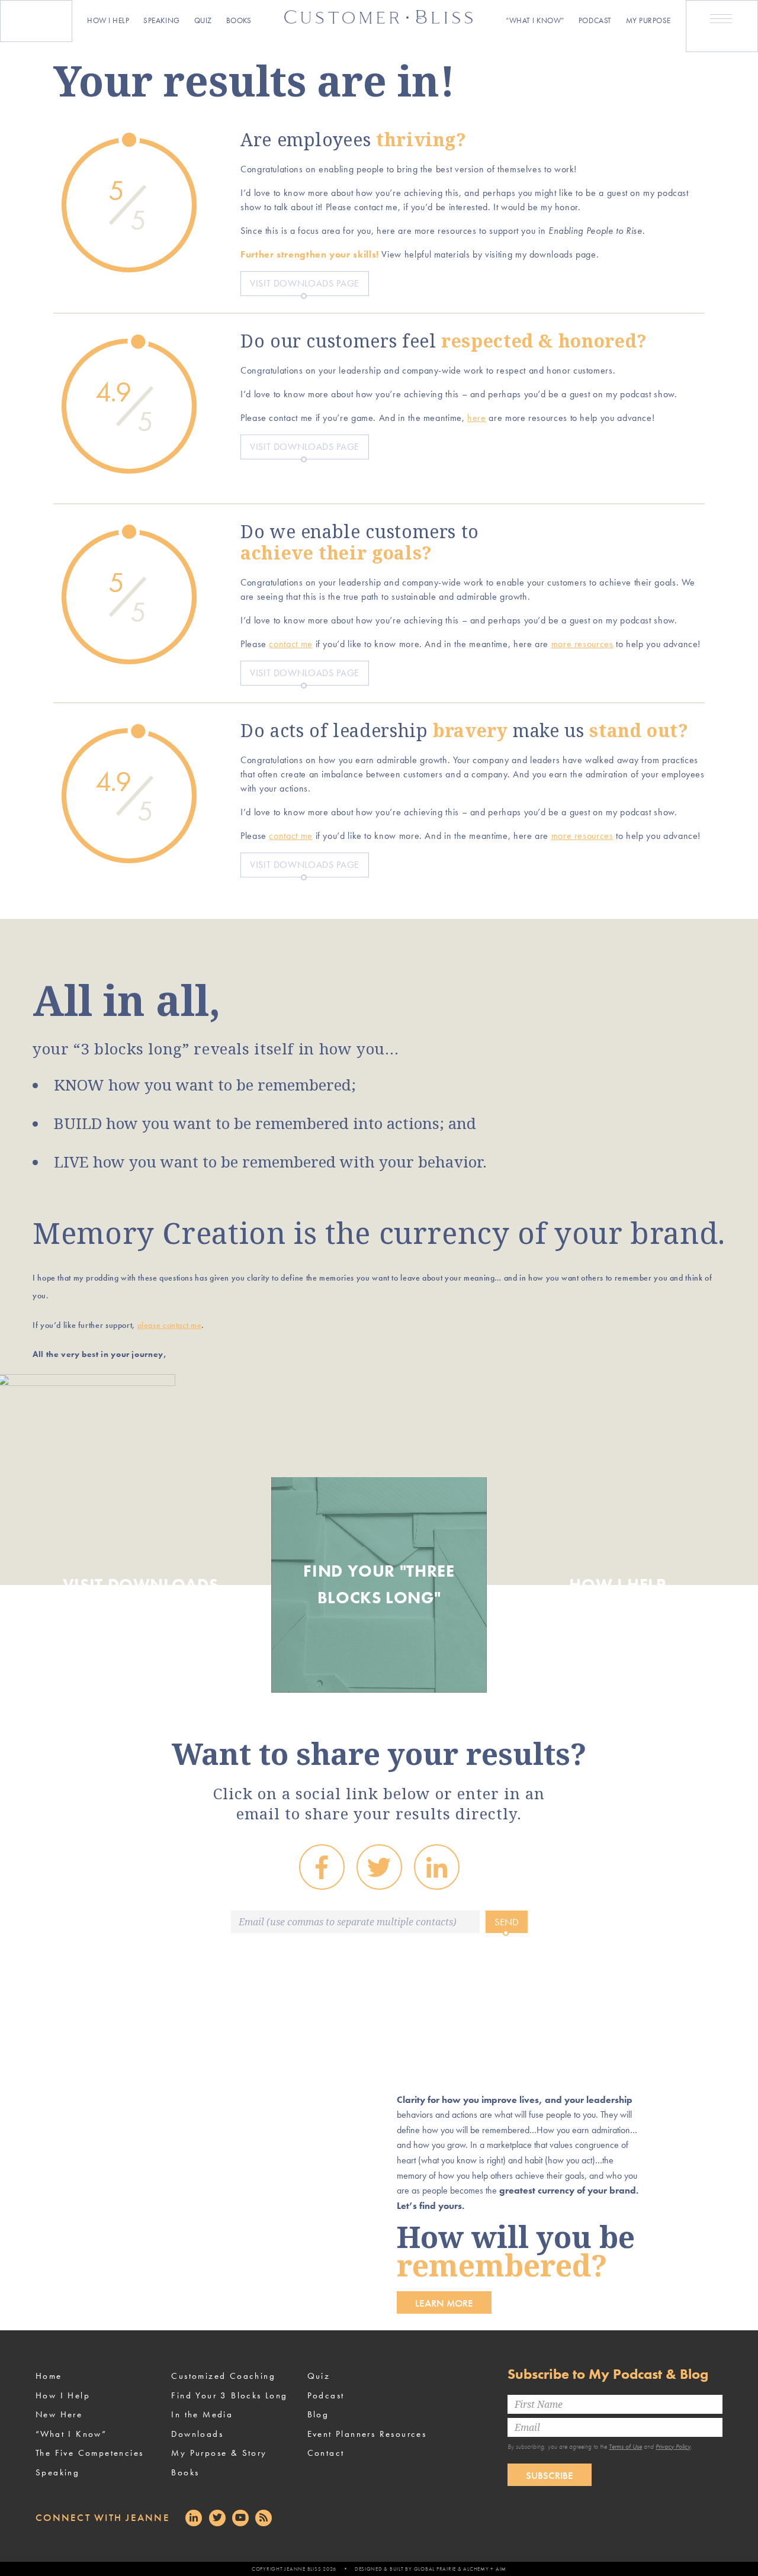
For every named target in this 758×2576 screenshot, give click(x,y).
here (477, 418)
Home (49, 2376)
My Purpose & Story (219, 2453)
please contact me (170, 1325)
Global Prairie (435, 2569)
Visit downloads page (305, 283)
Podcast (595, 20)
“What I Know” (535, 20)
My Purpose (648, 20)
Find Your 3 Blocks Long (229, 2395)
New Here (59, 2414)
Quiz (203, 20)
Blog (318, 2414)
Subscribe (550, 2475)
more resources (582, 644)
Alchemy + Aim (485, 2569)
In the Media (202, 2414)
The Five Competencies (89, 2453)
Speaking (161, 20)
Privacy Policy (673, 2446)
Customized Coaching (223, 2376)
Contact (326, 2453)
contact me (290, 644)
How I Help (108, 20)
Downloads (197, 2434)
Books (239, 20)
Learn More (444, 2303)
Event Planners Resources (367, 2434)
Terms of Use (625, 2446)
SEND (507, 1922)
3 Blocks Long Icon (36, 19)
